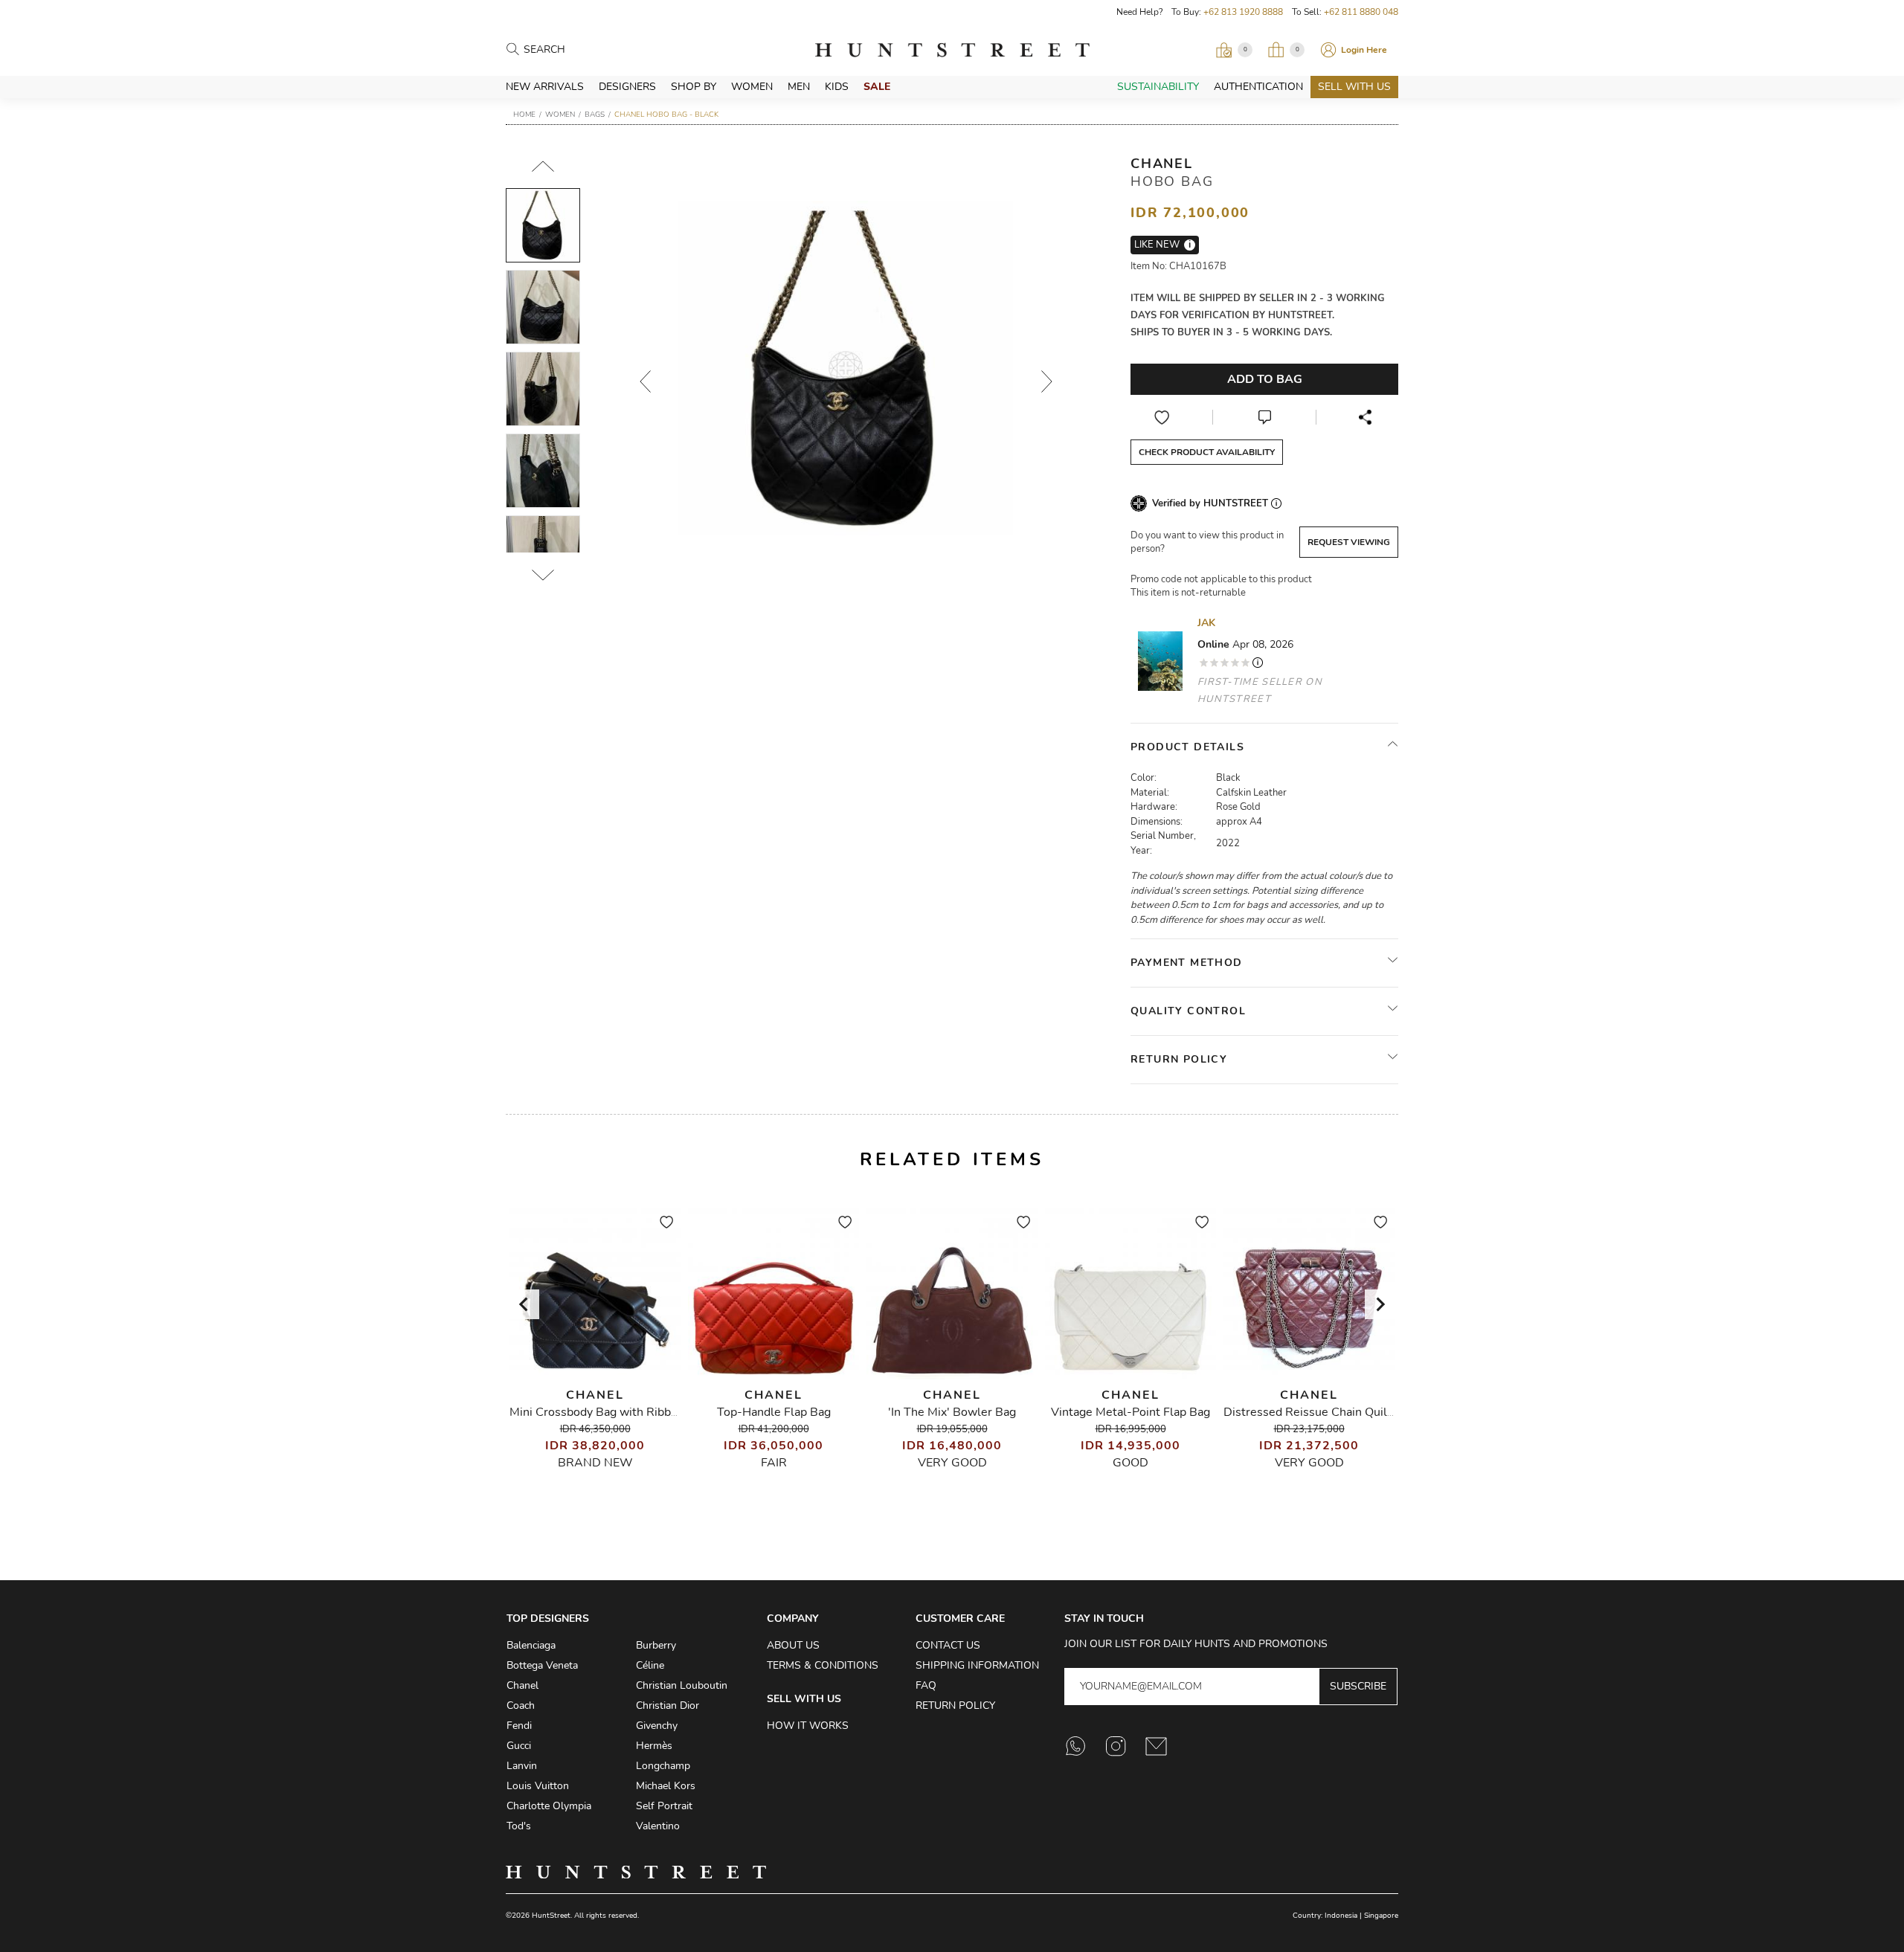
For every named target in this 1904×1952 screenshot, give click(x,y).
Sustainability (1158, 87)
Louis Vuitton (538, 1786)
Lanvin (522, 1766)
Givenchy (657, 1726)
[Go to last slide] (524, 1304)
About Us (793, 1645)
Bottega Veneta (542, 1665)
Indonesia (1341, 1916)
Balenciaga (531, 1645)
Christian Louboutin (682, 1685)
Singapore (1381, 1916)
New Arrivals (545, 87)
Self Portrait (664, 1806)
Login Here (1364, 50)
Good (1130, 1463)
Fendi (519, 1726)
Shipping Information (977, 1665)
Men (799, 87)
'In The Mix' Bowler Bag (952, 1412)
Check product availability (1207, 452)
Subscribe (1358, 1686)
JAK (1206, 623)
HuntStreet (952, 50)
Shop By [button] (694, 87)
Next (1046, 381)
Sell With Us (1354, 87)
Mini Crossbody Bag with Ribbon (597, 1412)
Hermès (654, 1746)
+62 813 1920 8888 (1243, 12)
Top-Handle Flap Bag (774, 1412)
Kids (837, 87)
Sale (877, 87)
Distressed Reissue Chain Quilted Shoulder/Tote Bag (1367, 1412)
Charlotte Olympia (549, 1806)
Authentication (1258, 87)
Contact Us (948, 1645)
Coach (521, 1705)
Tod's (519, 1826)
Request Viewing (1349, 542)
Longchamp (663, 1766)
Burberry (656, 1645)
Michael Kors (666, 1786)
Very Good (952, 1463)
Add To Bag (1265, 379)
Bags (595, 115)
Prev (645, 381)
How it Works (808, 1726)
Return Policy (955, 1705)
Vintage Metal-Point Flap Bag (1130, 1412)
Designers (627, 87)
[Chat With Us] (1264, 417)
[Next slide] (1380, 1304)
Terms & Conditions (823, 1665)
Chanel (1162, 164)
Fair (774, 1463)
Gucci (519, 1746)
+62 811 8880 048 (1361, 12)
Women (752, 87)
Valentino (658, 1826)
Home (524, 115)
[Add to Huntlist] (1162, 417)
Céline (650, 1665)
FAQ (926, 1685)
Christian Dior (668, 1705)
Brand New (595, 1463)
